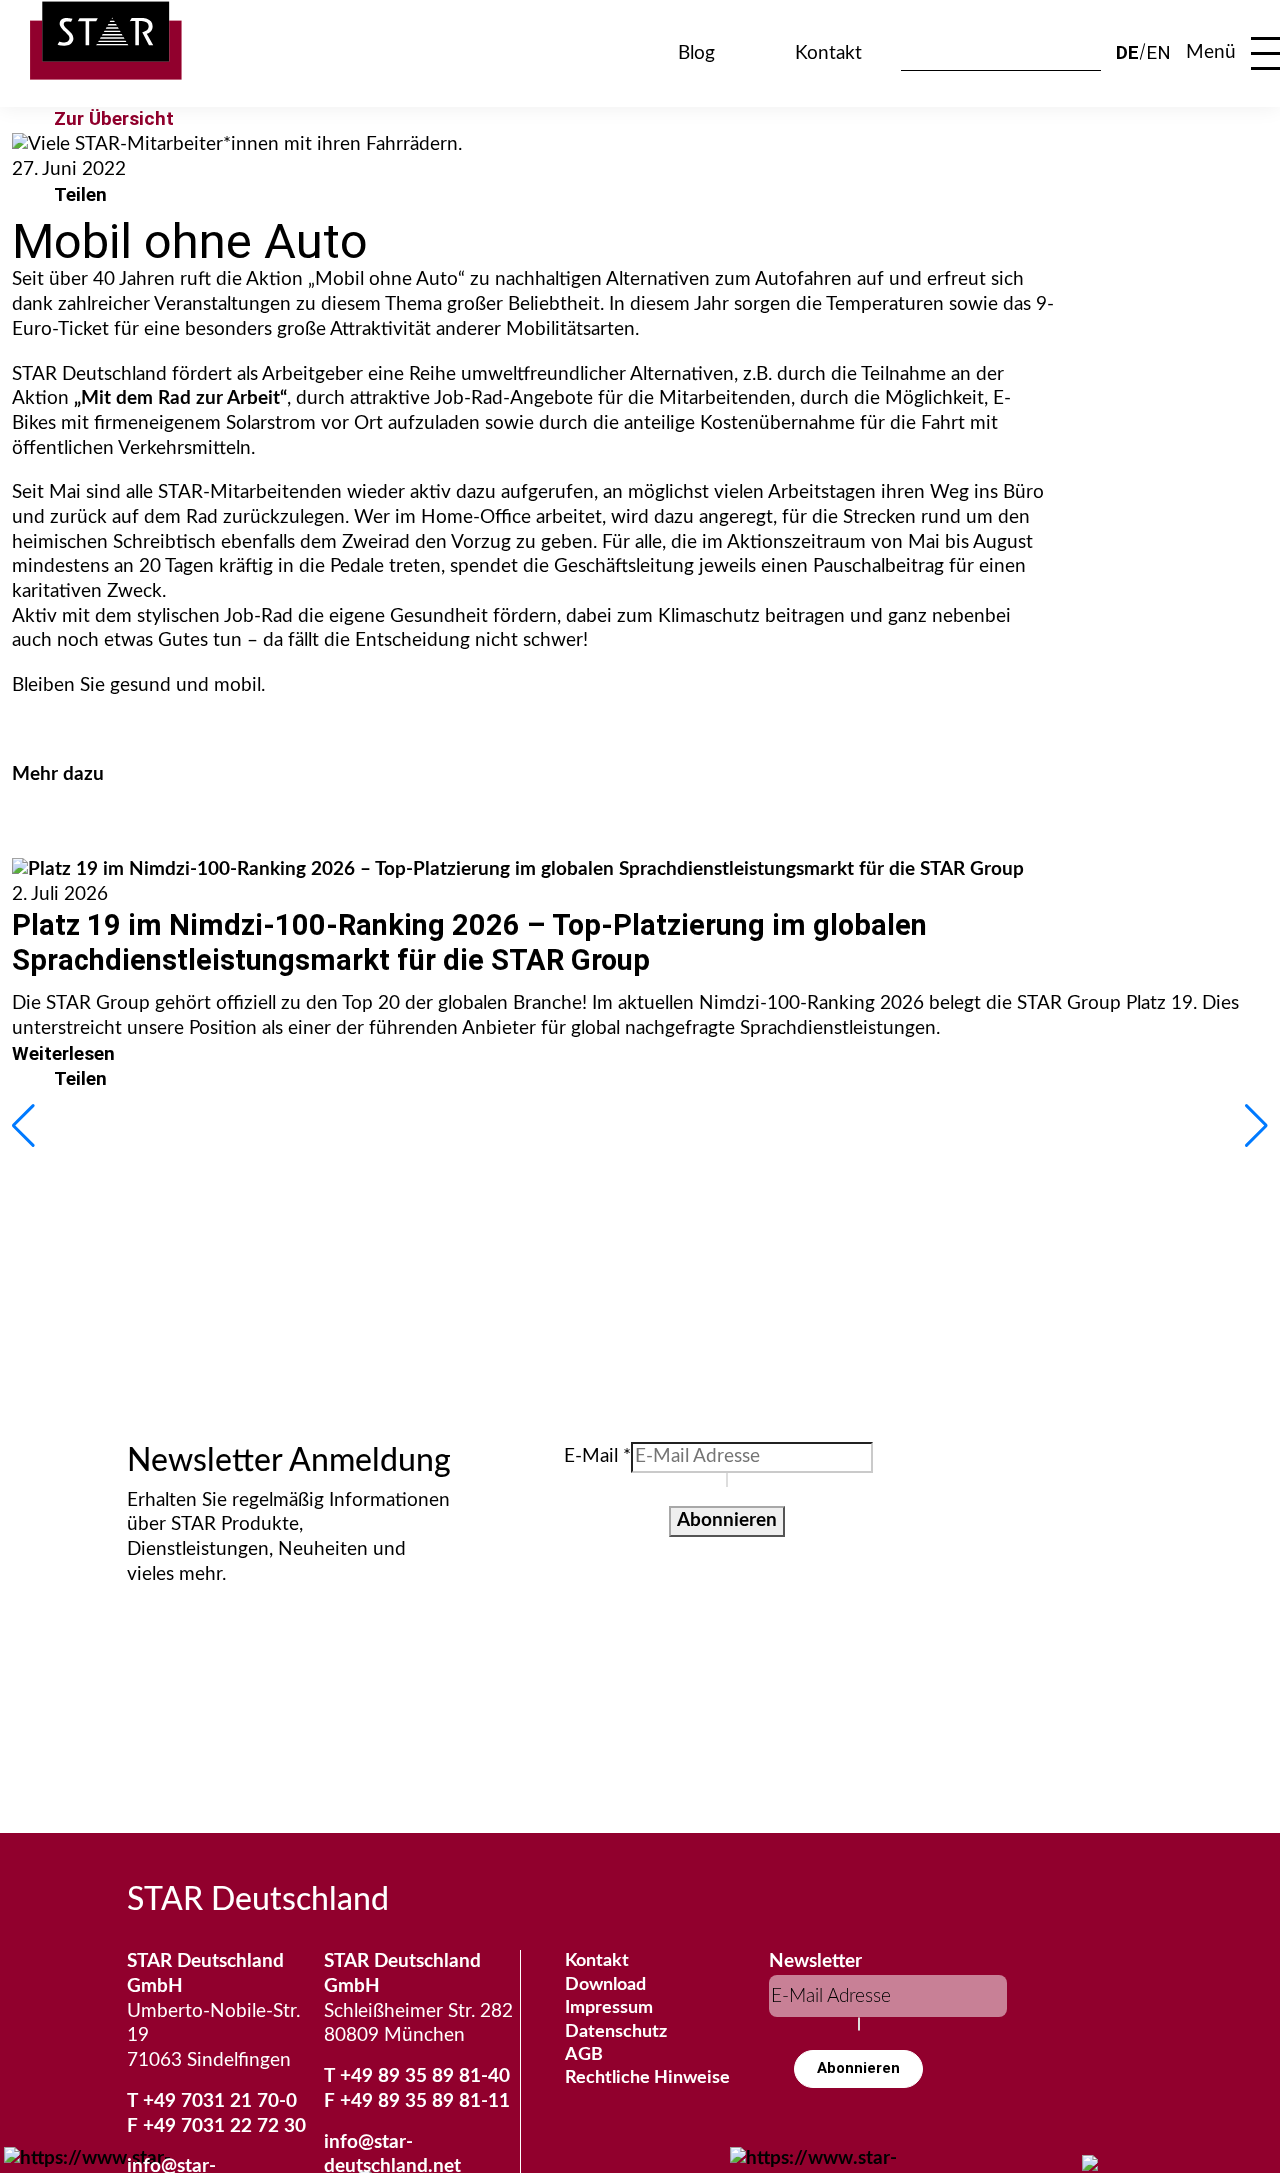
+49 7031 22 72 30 (224, 2126)
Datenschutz (616, 2032)
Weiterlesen (63, 1053)
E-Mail (597, 1456)
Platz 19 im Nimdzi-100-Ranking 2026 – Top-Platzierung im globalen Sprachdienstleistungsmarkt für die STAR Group (469, 942)
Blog (696, 53)
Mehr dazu (58, 774)
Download (605, 1985)
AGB (584, 2055)
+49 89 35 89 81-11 (425, 2101)
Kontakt (828, 53)
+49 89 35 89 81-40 (425, 2076)
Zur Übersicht (114, 118)
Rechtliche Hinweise (647, 2078)
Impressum (609, 2008)
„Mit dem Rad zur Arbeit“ (180, 398)
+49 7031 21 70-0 (220, 2101)
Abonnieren (727, 1520)
